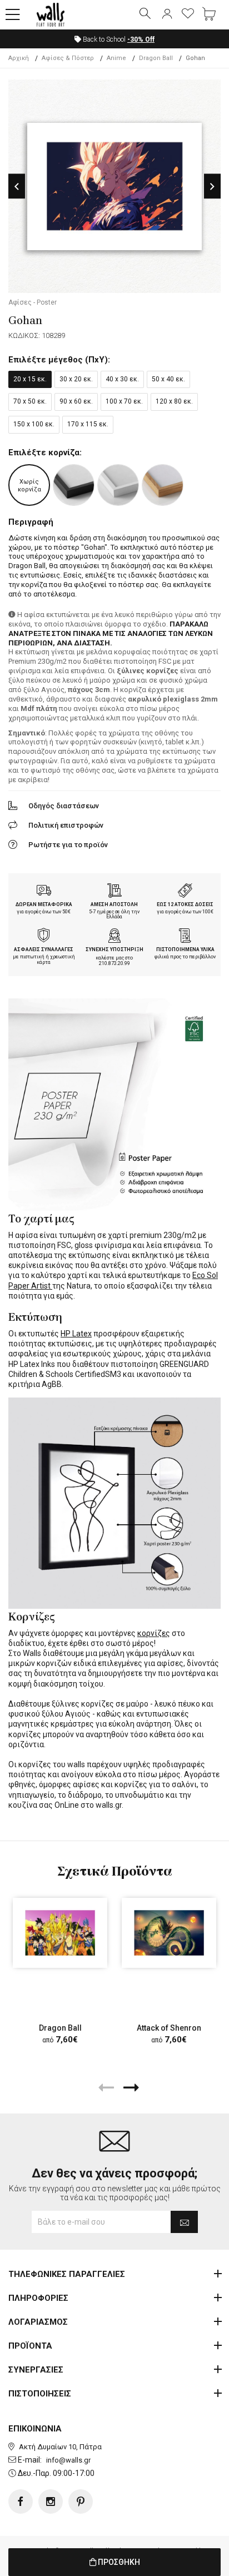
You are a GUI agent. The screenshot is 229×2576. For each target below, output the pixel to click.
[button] (13, 15)
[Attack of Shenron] (169, 1933)
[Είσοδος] (167, 14)
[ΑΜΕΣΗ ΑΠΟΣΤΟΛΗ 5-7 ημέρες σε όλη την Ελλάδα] (114, 892)
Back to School (118, 39)
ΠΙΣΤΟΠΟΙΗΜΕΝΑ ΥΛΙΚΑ (185, 949)
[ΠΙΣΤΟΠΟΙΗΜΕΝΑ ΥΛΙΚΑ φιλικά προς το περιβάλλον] (185, 937)
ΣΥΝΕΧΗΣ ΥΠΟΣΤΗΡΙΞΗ (114, 949)
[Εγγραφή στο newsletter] (184, 2222)
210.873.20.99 (114, 963)
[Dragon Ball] (60, 1933)
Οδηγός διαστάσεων (64, 806)
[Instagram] (51, 2502)
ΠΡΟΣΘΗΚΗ (118, 2562)
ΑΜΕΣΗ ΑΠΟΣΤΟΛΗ (114, 904)
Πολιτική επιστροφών (66, 825)
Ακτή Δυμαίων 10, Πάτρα (60, 2447)
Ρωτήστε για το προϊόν (68, 845)
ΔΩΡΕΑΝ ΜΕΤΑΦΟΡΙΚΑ (44, 904)
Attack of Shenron (169, 2028)
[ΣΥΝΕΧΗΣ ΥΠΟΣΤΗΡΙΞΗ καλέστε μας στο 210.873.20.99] (114, 937)
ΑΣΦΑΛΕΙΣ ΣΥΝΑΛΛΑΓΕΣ (44, 949)
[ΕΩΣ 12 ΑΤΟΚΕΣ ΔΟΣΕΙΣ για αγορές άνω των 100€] (185, 892)
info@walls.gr (68, 2460)
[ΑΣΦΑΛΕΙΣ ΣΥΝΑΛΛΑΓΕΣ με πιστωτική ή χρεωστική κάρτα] (44, 937)
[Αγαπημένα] (188, 14)
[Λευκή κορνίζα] (118, 485)
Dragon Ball (60, 2028)
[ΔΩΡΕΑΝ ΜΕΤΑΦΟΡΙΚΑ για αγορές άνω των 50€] (44, 892)
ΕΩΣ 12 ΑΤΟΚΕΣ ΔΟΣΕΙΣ (185, 904)
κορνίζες (154, 1633)
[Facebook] (21, 2502)
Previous (17, 187)
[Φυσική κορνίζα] (163, 485)
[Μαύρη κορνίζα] (74, 485)
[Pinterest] (81, 2502)
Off (141, 39)
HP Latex (76, 1334)
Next (212, 187)
